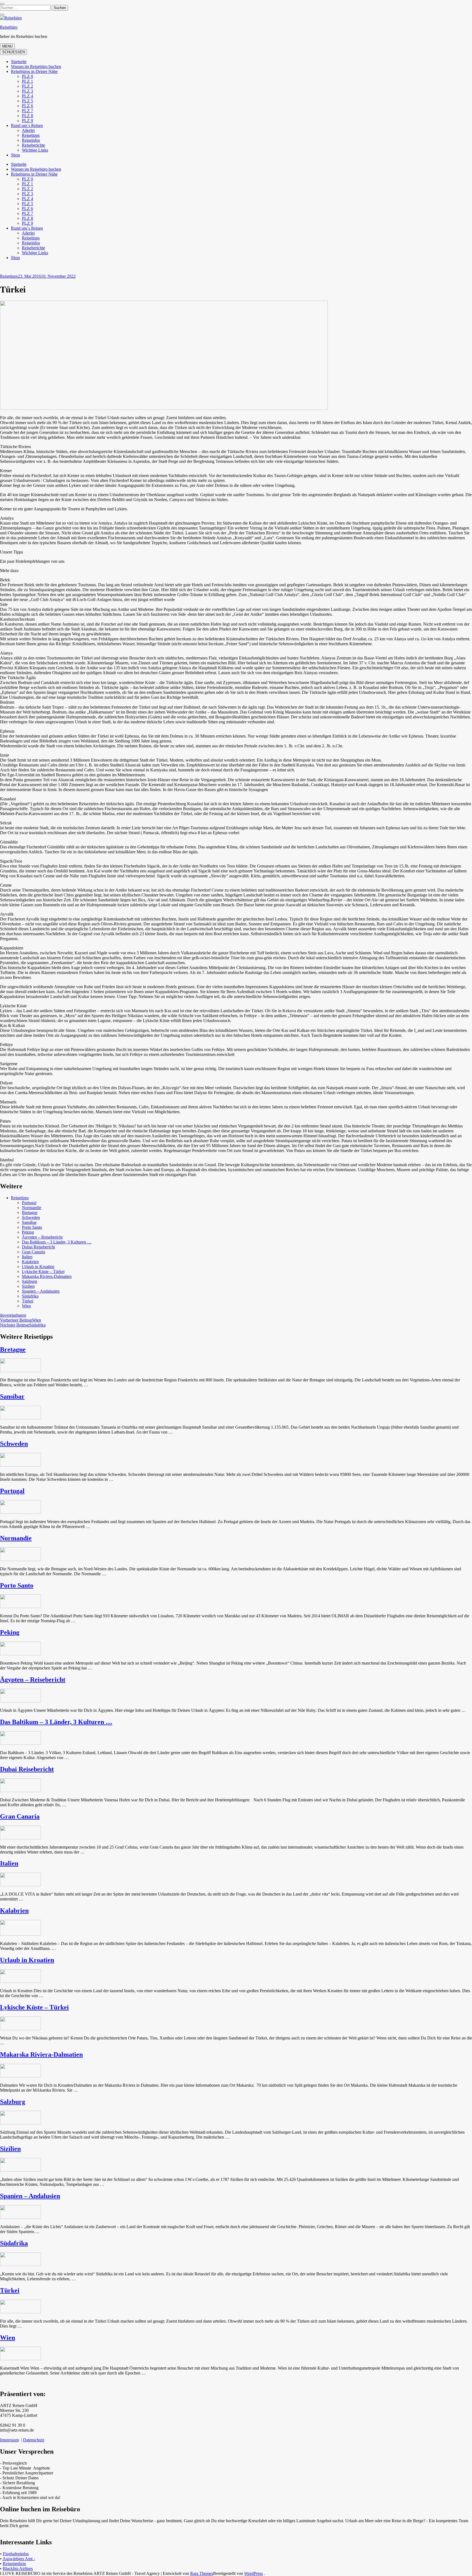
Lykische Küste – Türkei (43, 1271)
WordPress (253, 2573)
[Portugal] (20, 1512)
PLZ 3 (27, 91)
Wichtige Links (35, 150)
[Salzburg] (20, 2123)
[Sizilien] (20, 2170)
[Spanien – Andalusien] (20, 2217)
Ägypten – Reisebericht (42, 1237)
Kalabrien (30, 1262)
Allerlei (28, 130)
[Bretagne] (20, 1371)
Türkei (28, 1301)
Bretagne (30, 1213)
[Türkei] (20, 2312)
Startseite (19, 62)
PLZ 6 (27, 106)
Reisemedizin (14, 2564)
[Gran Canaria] (20, 1838)
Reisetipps (31, 135)
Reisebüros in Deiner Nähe (34, 71)
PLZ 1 (27, 81)
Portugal (29, 1203)
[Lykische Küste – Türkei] (20, 2029)
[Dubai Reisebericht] (20, 1791)
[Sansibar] (20, 1418)
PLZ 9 (27, 121)
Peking (28, 1232)
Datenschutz (34, 2440)
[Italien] (20, 1885)
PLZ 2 (27, 86)
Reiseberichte (33, 145)
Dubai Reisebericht (38, 1247)
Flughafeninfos (16, 2554)
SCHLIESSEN (14, 52)
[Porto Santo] (20, 1607)
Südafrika (30, 1296)
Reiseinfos (31, 140)
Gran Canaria (33, 1252)
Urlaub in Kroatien (38, 1267)
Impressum (9, 2440)
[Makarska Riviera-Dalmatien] (20, 2076)
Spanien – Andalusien (41, 1291)
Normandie (32, 1208)
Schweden (31, 1217)
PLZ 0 (27, 76)
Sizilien (28, 1286)
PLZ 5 (27, 101)
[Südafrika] (20, 2265)
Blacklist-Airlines (18, 2568)
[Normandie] (20, 1560)
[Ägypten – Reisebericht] (20, 1701)
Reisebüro (9, 27)
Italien (27, 1257)
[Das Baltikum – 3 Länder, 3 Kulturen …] (20, 1743)
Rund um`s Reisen (27, 125)
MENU (7, 46)
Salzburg (29, 1281)
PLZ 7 (27, 111)
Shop (15, 155)
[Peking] (20, 1654)
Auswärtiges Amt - (19, 2559)
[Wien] (20, 2359)
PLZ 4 (27, 96)
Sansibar (29, 1222)
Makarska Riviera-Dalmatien (47, 1276)
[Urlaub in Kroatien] (20, 1981)
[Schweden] (20, 1465)
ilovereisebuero (13, 1315)
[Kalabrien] (20, 1934)
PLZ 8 (27, 116)
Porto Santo (32, 1227)
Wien (26, 1306)
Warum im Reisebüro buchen (36, 66)
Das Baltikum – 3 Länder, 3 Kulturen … (57, 1242)
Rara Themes (202, 2573)
